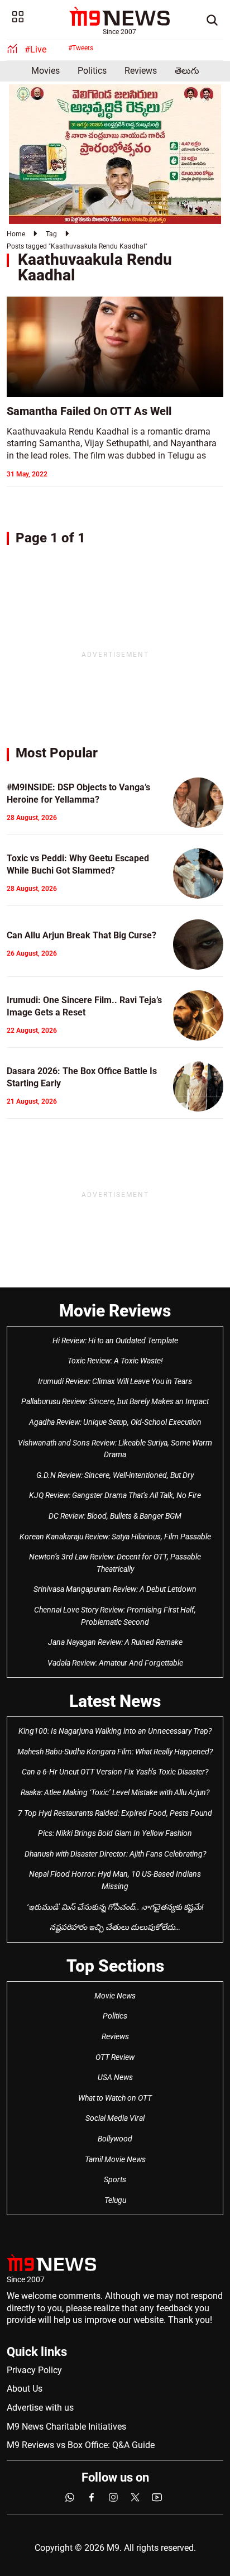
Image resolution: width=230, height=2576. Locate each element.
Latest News (115, 1701)
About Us (25, 2389)
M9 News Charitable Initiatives (66, 2427)
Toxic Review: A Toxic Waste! (115, 1361)
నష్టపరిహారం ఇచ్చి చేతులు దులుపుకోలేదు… (115, 1927)
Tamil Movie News (115, 2159)
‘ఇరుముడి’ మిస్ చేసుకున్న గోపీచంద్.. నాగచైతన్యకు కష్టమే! (115, 1907)
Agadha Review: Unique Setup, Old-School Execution (115, 1422)
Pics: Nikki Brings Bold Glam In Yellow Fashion (115, 1833)
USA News (115, 2077)
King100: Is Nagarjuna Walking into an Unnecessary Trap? (115, 1731)
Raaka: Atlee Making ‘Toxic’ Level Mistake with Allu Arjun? (115, 1792)
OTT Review (115, 2057)
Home (16, 234)
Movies (45, 71)
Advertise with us (40, 2408)
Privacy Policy (34, 2370)
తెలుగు (187, 71)
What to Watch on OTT (115, 2098)
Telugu (115, 2200)
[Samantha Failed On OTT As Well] (115, 347)
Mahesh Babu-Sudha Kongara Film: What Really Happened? (115, 1752)
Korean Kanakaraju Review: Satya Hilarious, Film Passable (115, 1537)
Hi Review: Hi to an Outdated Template (115, 1341)
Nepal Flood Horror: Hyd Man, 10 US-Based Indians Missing (115, 1880)
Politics (92, 71)
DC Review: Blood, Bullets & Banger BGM (115, 1516)
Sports (115, 2179)
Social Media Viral (115, 2118)
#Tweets (81, 48)
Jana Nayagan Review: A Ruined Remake (115, 1642)
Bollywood (115, 2139)
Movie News (115, 1996)
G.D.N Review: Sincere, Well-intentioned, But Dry (115, 1475)
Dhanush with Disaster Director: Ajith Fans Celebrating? (115, 1854)
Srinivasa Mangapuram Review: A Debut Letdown (115, 1589)
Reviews (141, 71)
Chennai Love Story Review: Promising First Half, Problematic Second (115, 1616)
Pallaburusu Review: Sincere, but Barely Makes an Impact (115, 1401)
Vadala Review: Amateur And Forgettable (115, 1663)
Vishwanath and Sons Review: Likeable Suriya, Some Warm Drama (115, 1449)
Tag (51, 234)
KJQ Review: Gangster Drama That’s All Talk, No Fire (115, 1495)
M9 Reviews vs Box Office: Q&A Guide (81, 2445)
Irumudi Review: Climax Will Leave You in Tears (115, 1381)
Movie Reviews (115, 1311)
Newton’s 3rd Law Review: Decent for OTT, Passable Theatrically (115, 1563)
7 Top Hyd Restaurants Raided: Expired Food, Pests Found (115, 1813)
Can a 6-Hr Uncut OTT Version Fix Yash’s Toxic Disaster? (115, 1772)
